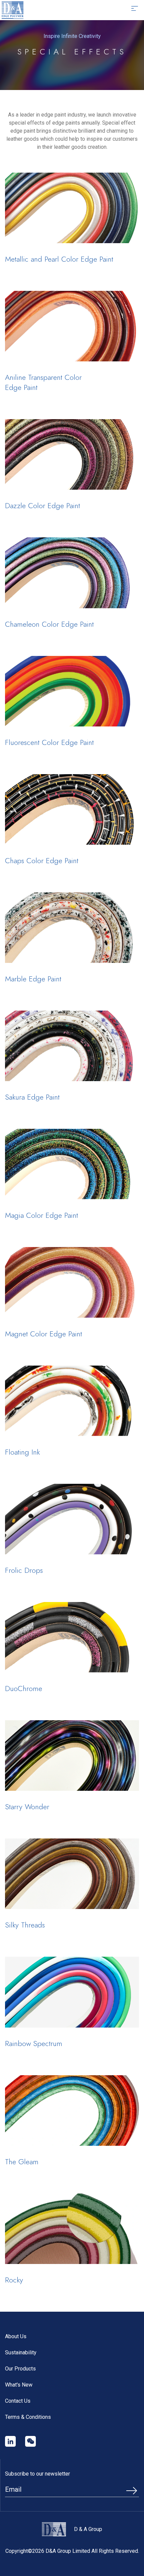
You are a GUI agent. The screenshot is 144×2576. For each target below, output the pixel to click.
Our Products (20, 2369)
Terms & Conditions (28, 2417)
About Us (16, 2336)
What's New (19, 2385)
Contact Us (18, 2401)
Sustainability (21, 2352)
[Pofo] (13, 10)
